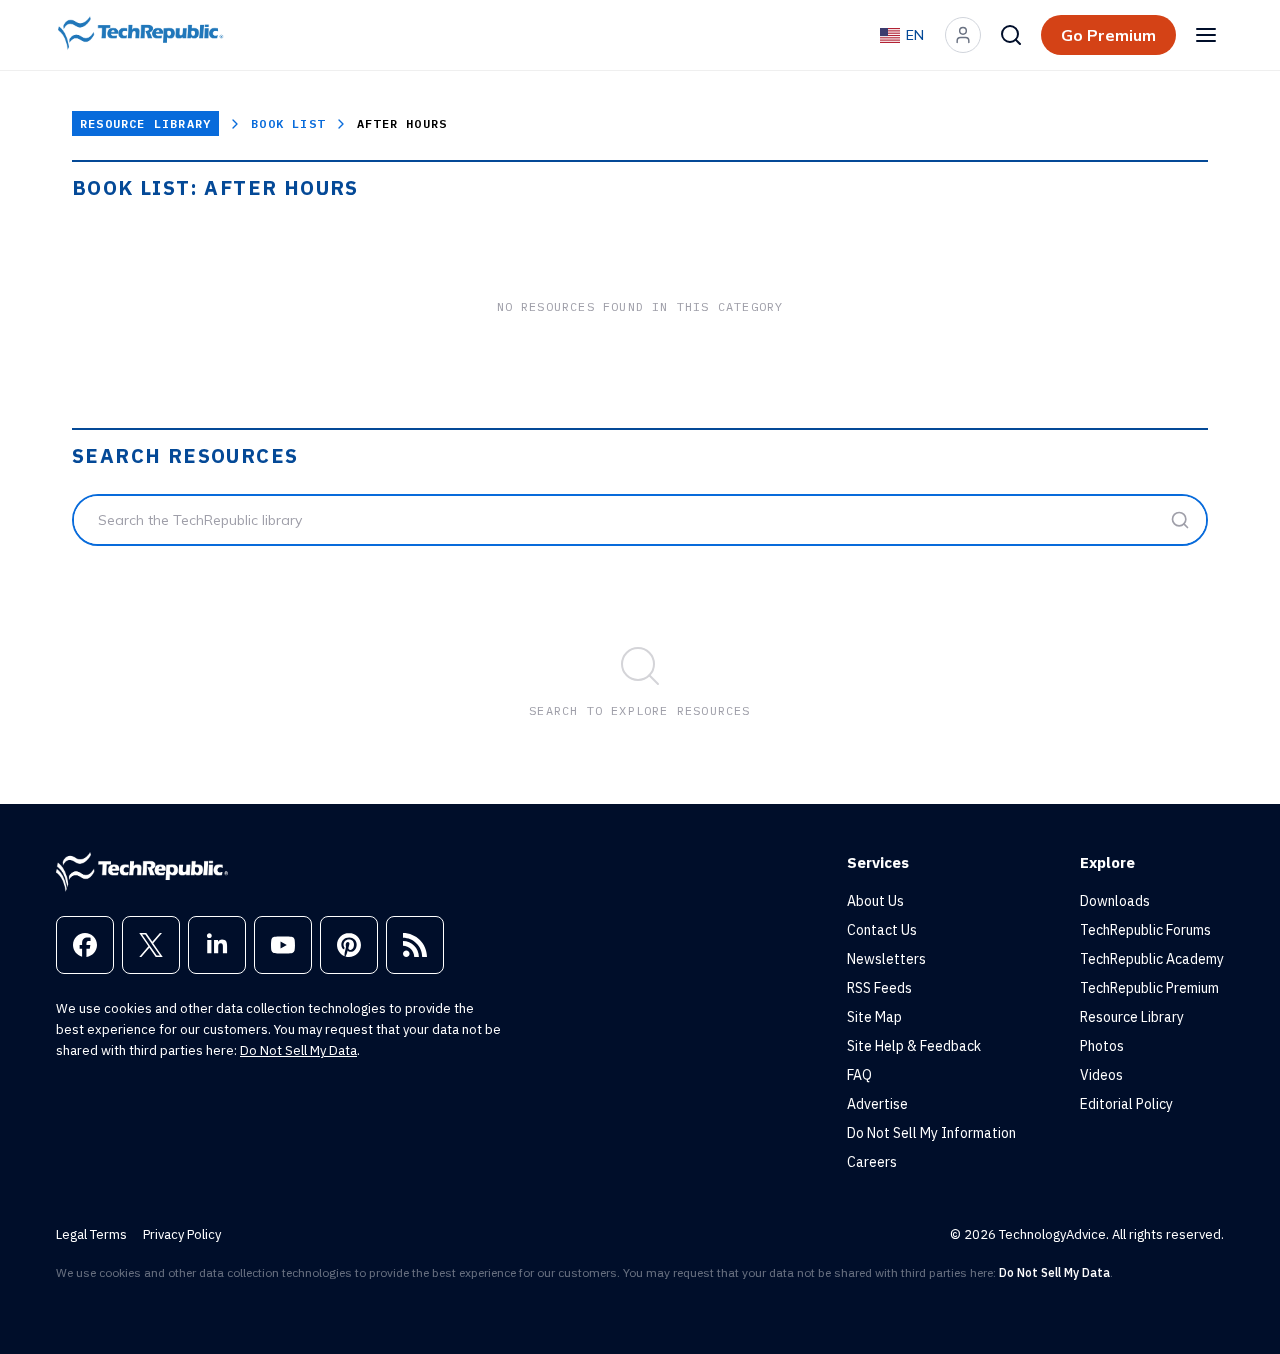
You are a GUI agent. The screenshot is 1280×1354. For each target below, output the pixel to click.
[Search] (1011, 35)
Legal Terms (91, 1234)
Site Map (874, 1017)
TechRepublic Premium (1149, 988)
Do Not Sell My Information (931, 1133)
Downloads (1115, 901)
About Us (875, 901)
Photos (1102, 1046)
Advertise (877, 1104)
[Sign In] (963, 35)
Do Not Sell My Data (298, 1050)
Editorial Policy (1126, 1104)
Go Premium (1108, 35)
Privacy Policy (182, 1234)
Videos (1101, 1075)
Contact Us (882, 930)
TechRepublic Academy (1152, 959)
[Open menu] (1206, 35)
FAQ (859, 1075)
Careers (872, 1162)
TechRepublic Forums (1145, 930)
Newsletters (886, 959)
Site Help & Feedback (914, 1046)
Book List (288, 123)
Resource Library (145, 123)
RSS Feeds (879, 988)
